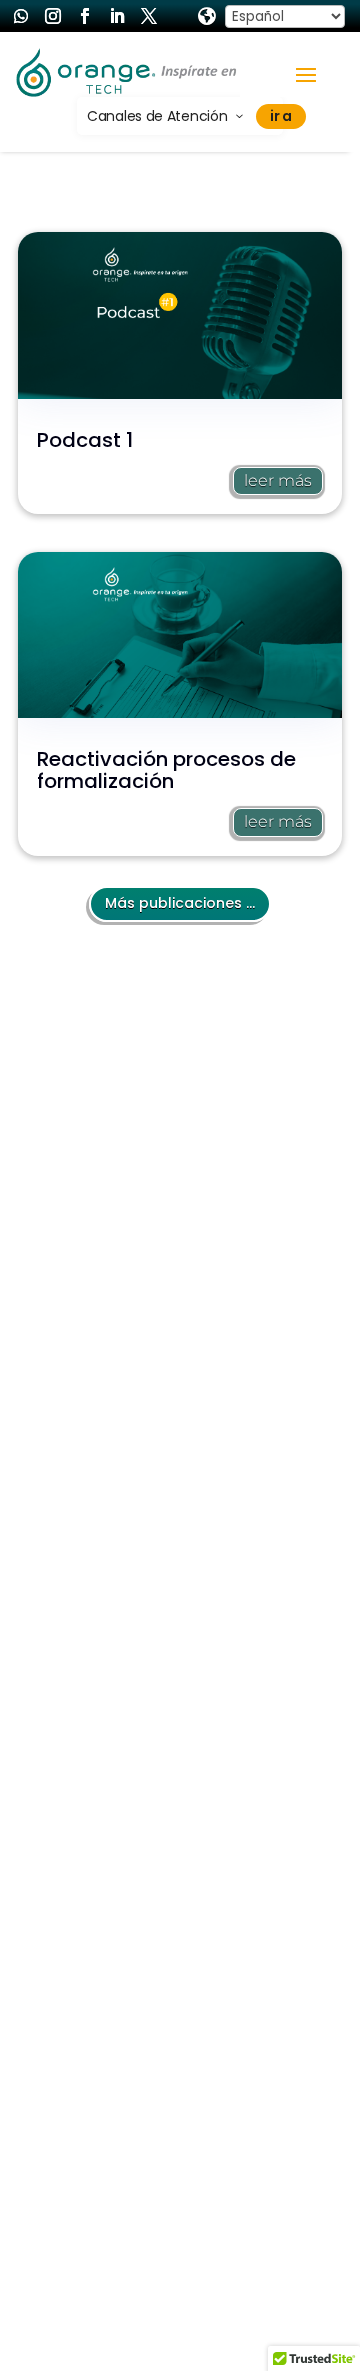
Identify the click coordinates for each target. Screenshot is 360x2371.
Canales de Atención (157, 116)
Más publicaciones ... (180, 903)
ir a (281, 116)
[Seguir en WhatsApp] (21, 16)
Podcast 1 (85, 440)
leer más (278, 480)
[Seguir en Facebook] (85, 16)
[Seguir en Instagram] (53, 16)
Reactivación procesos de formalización (166, 770)
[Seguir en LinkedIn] (117, 16)
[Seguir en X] (149, 16)
